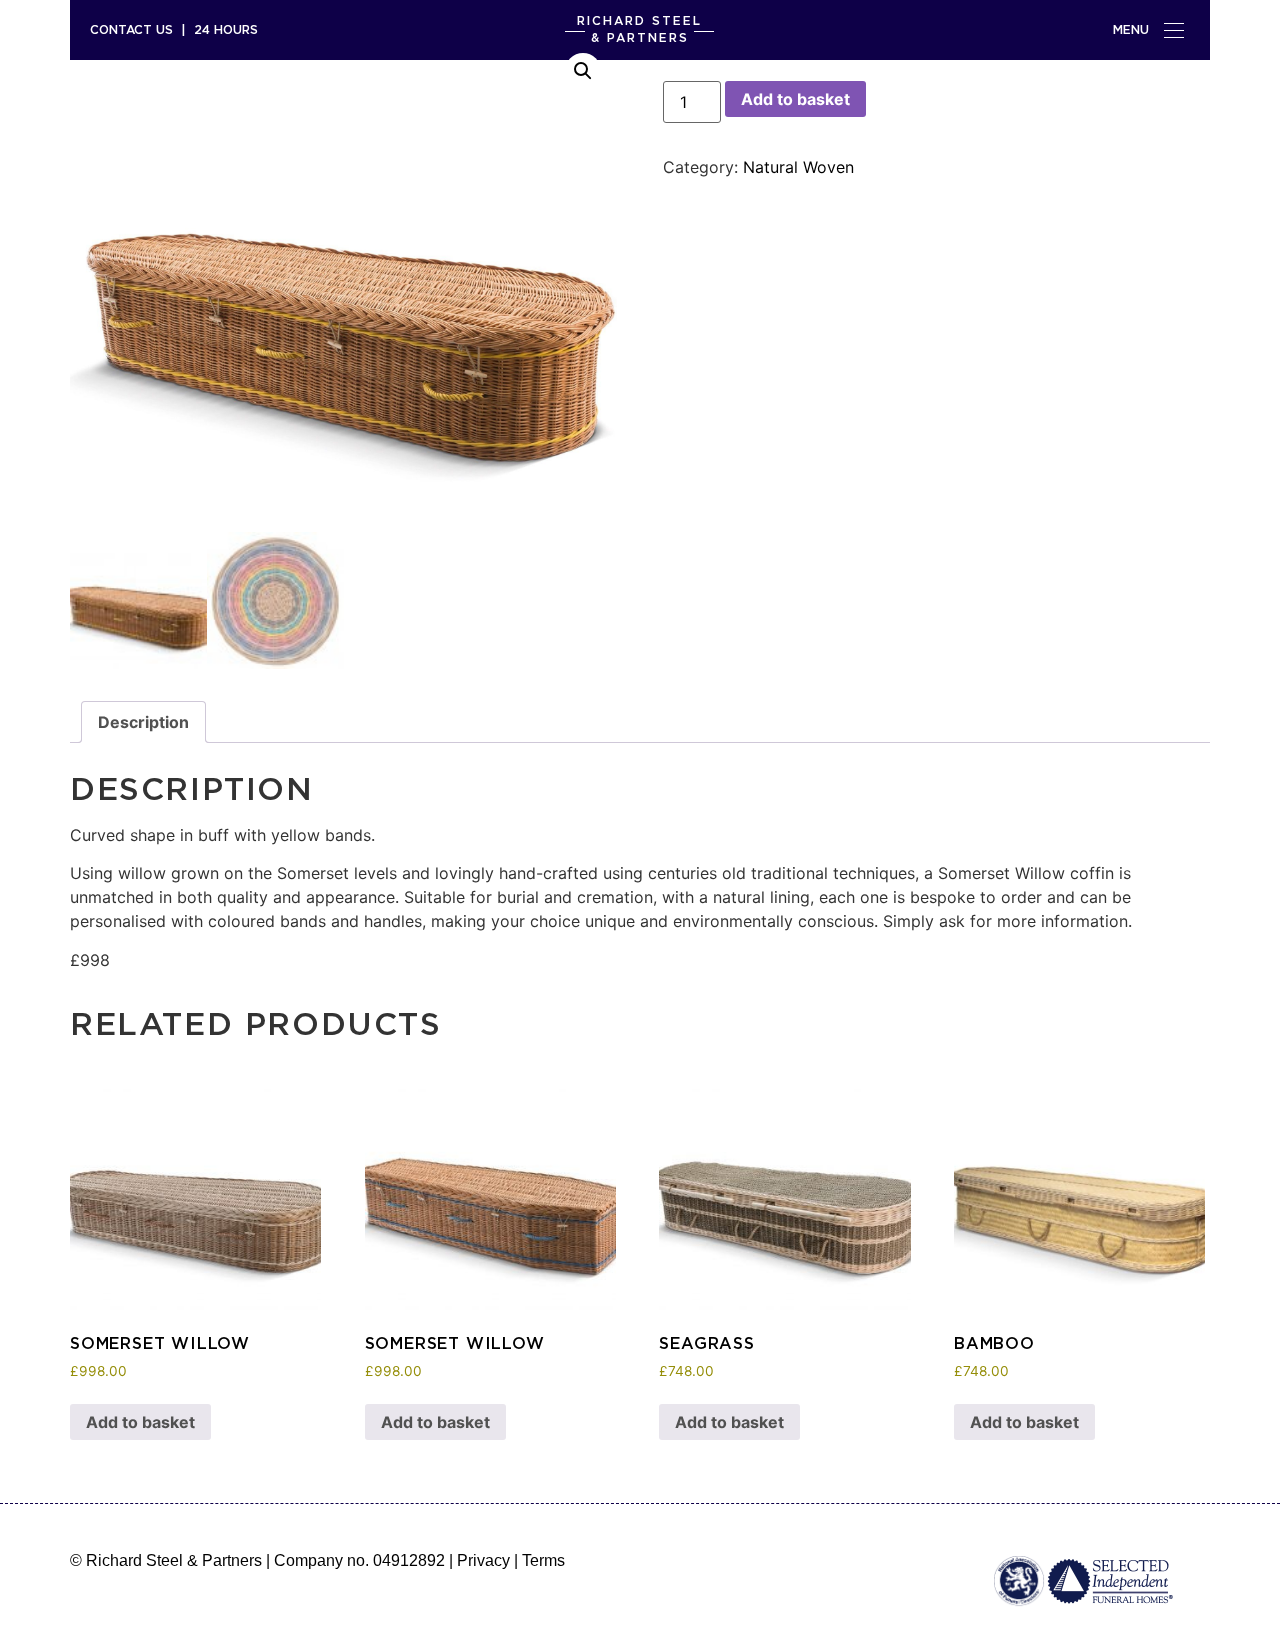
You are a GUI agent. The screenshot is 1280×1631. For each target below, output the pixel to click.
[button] (583, 71)
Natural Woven (798, 167)
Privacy (483, 1560)
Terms (543, 1560)
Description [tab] (143, 722)
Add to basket (795, 99)
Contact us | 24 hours (174, 29)
